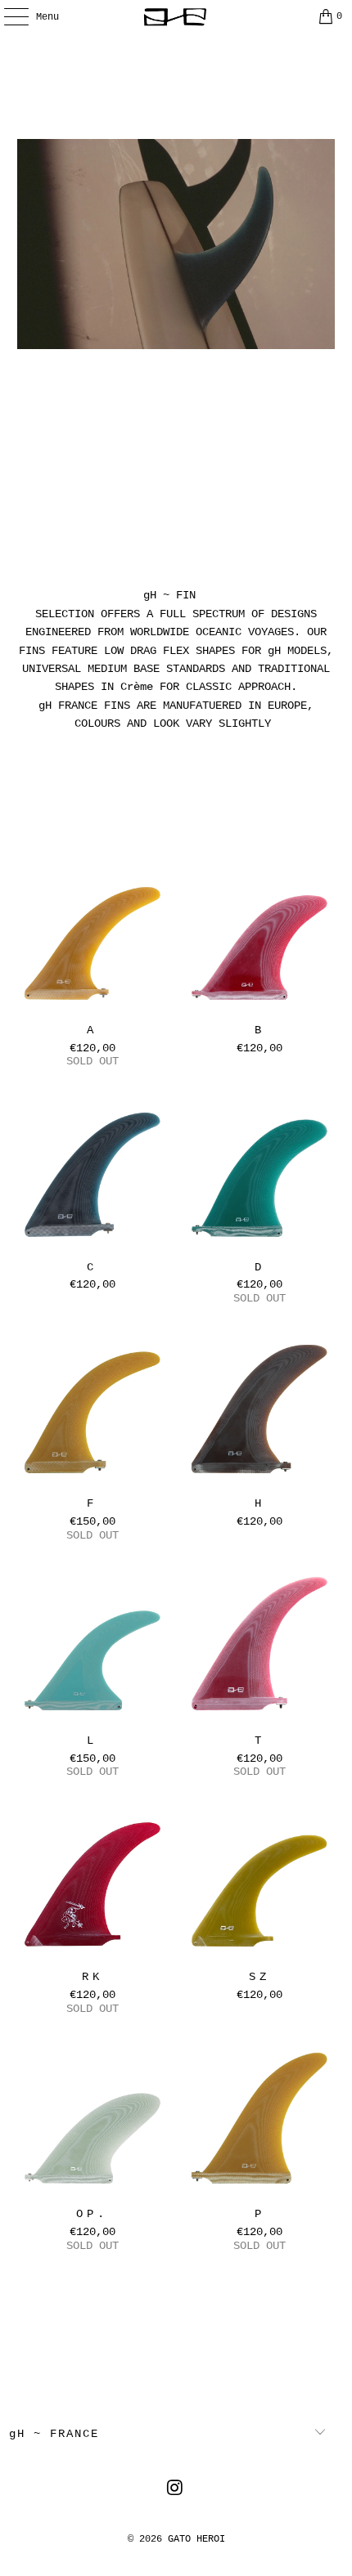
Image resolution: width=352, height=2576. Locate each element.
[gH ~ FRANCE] (176, 16)
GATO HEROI (196, 2539)
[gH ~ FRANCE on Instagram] (175, 2491)
